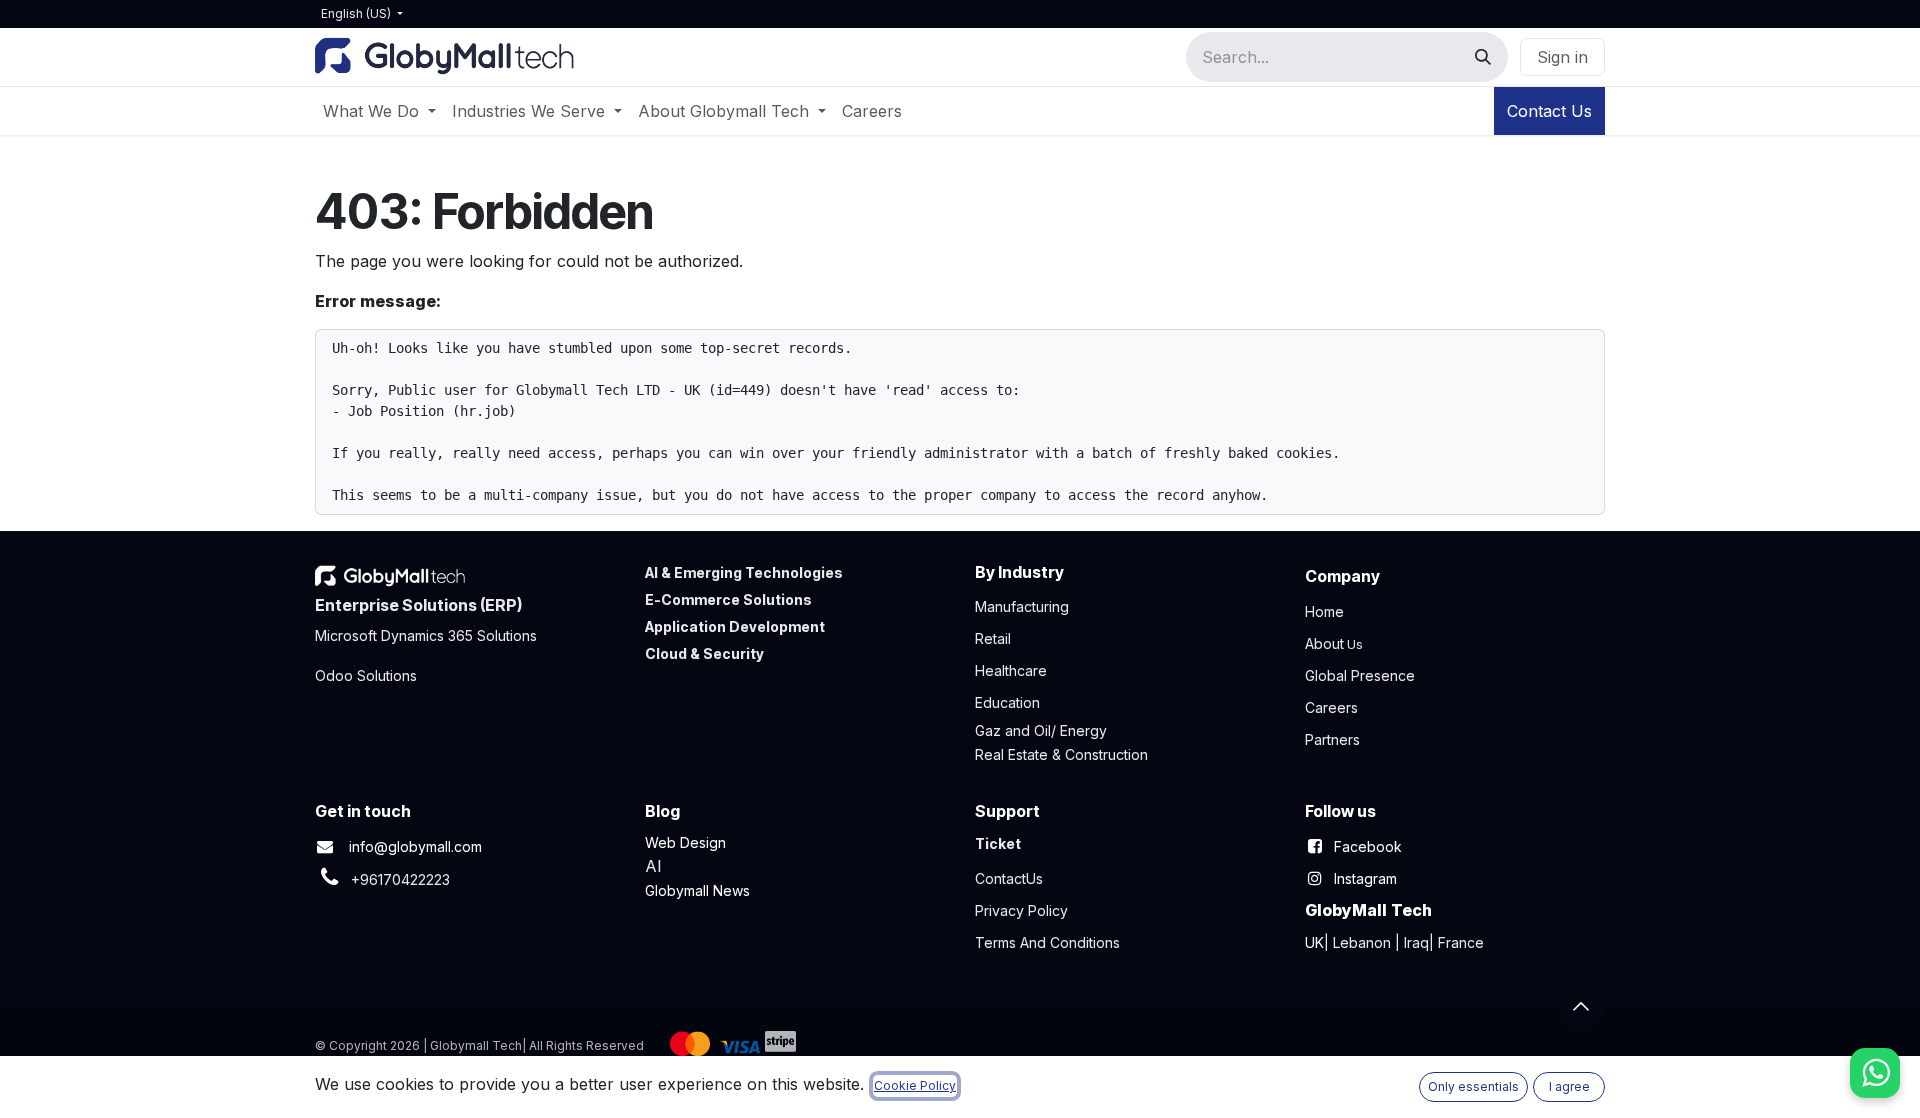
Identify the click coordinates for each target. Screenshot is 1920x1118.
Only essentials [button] (1473, 1086)
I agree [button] (1569, 1086)
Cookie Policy (915, 1085)
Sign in (1562, 57)
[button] (1581, 1006)
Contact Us (1549, 111)
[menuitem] (379, 111)
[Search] (1483, 57)
